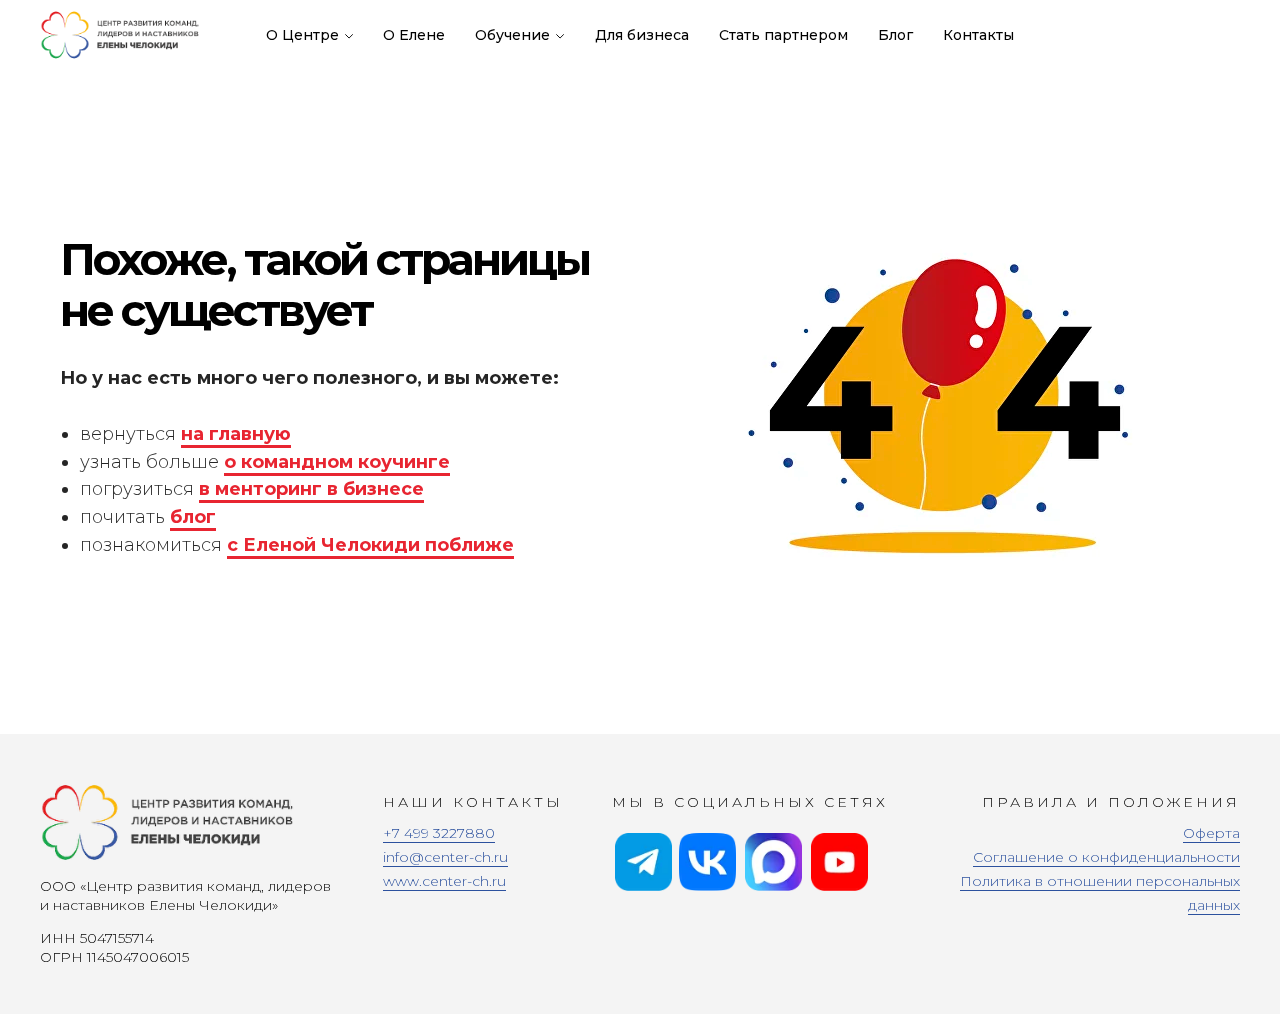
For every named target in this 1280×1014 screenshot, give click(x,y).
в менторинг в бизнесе (311, 489)
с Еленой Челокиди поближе (370, 545)
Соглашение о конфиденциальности (1106, 857)
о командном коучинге (337, 462)
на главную (236, 434)
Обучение (512, 35)
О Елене (414, 35)
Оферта (1211, 833)
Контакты (978, 35)
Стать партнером (783, 35)
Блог (895, 35)
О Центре (302, 35)
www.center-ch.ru (444, 881)
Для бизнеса (642, 35)
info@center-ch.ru (445, 857)
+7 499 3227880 (439, 833)
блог (193, 517)
